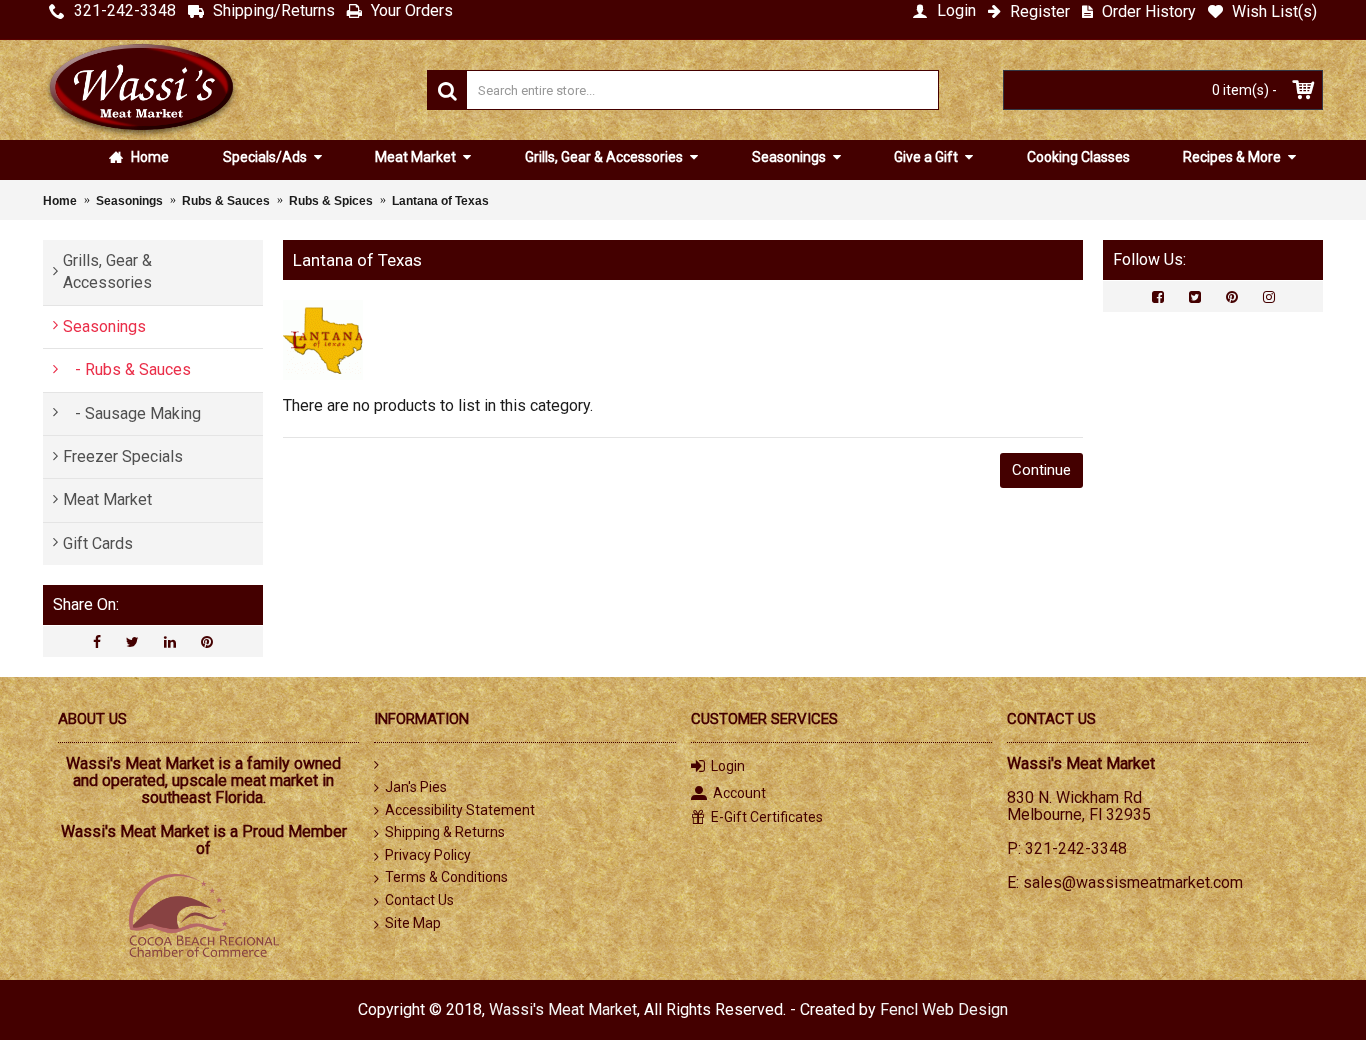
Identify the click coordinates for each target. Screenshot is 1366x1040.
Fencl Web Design (944, 1009)
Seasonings (790, 157)
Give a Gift (927, 157)
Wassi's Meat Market (563, 1009)
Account (739, 793)
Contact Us (419, 900)
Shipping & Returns (445, 832)
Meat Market (417, 157)
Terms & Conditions (446, 877)
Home (148, 157)
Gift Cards (98, 543)
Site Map (413, 923)
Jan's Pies (416, 787)
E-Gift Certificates (767, 817)
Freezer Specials (123, 456)
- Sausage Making (132, 413)
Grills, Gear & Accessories (605, 157)
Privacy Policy (428, 855)
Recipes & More (1233, 157)
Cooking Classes (1078, 157)
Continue (1041, 470)
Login (728, 766)
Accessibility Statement (460, 810)
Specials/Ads (266, 157)
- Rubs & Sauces (127, 369)
